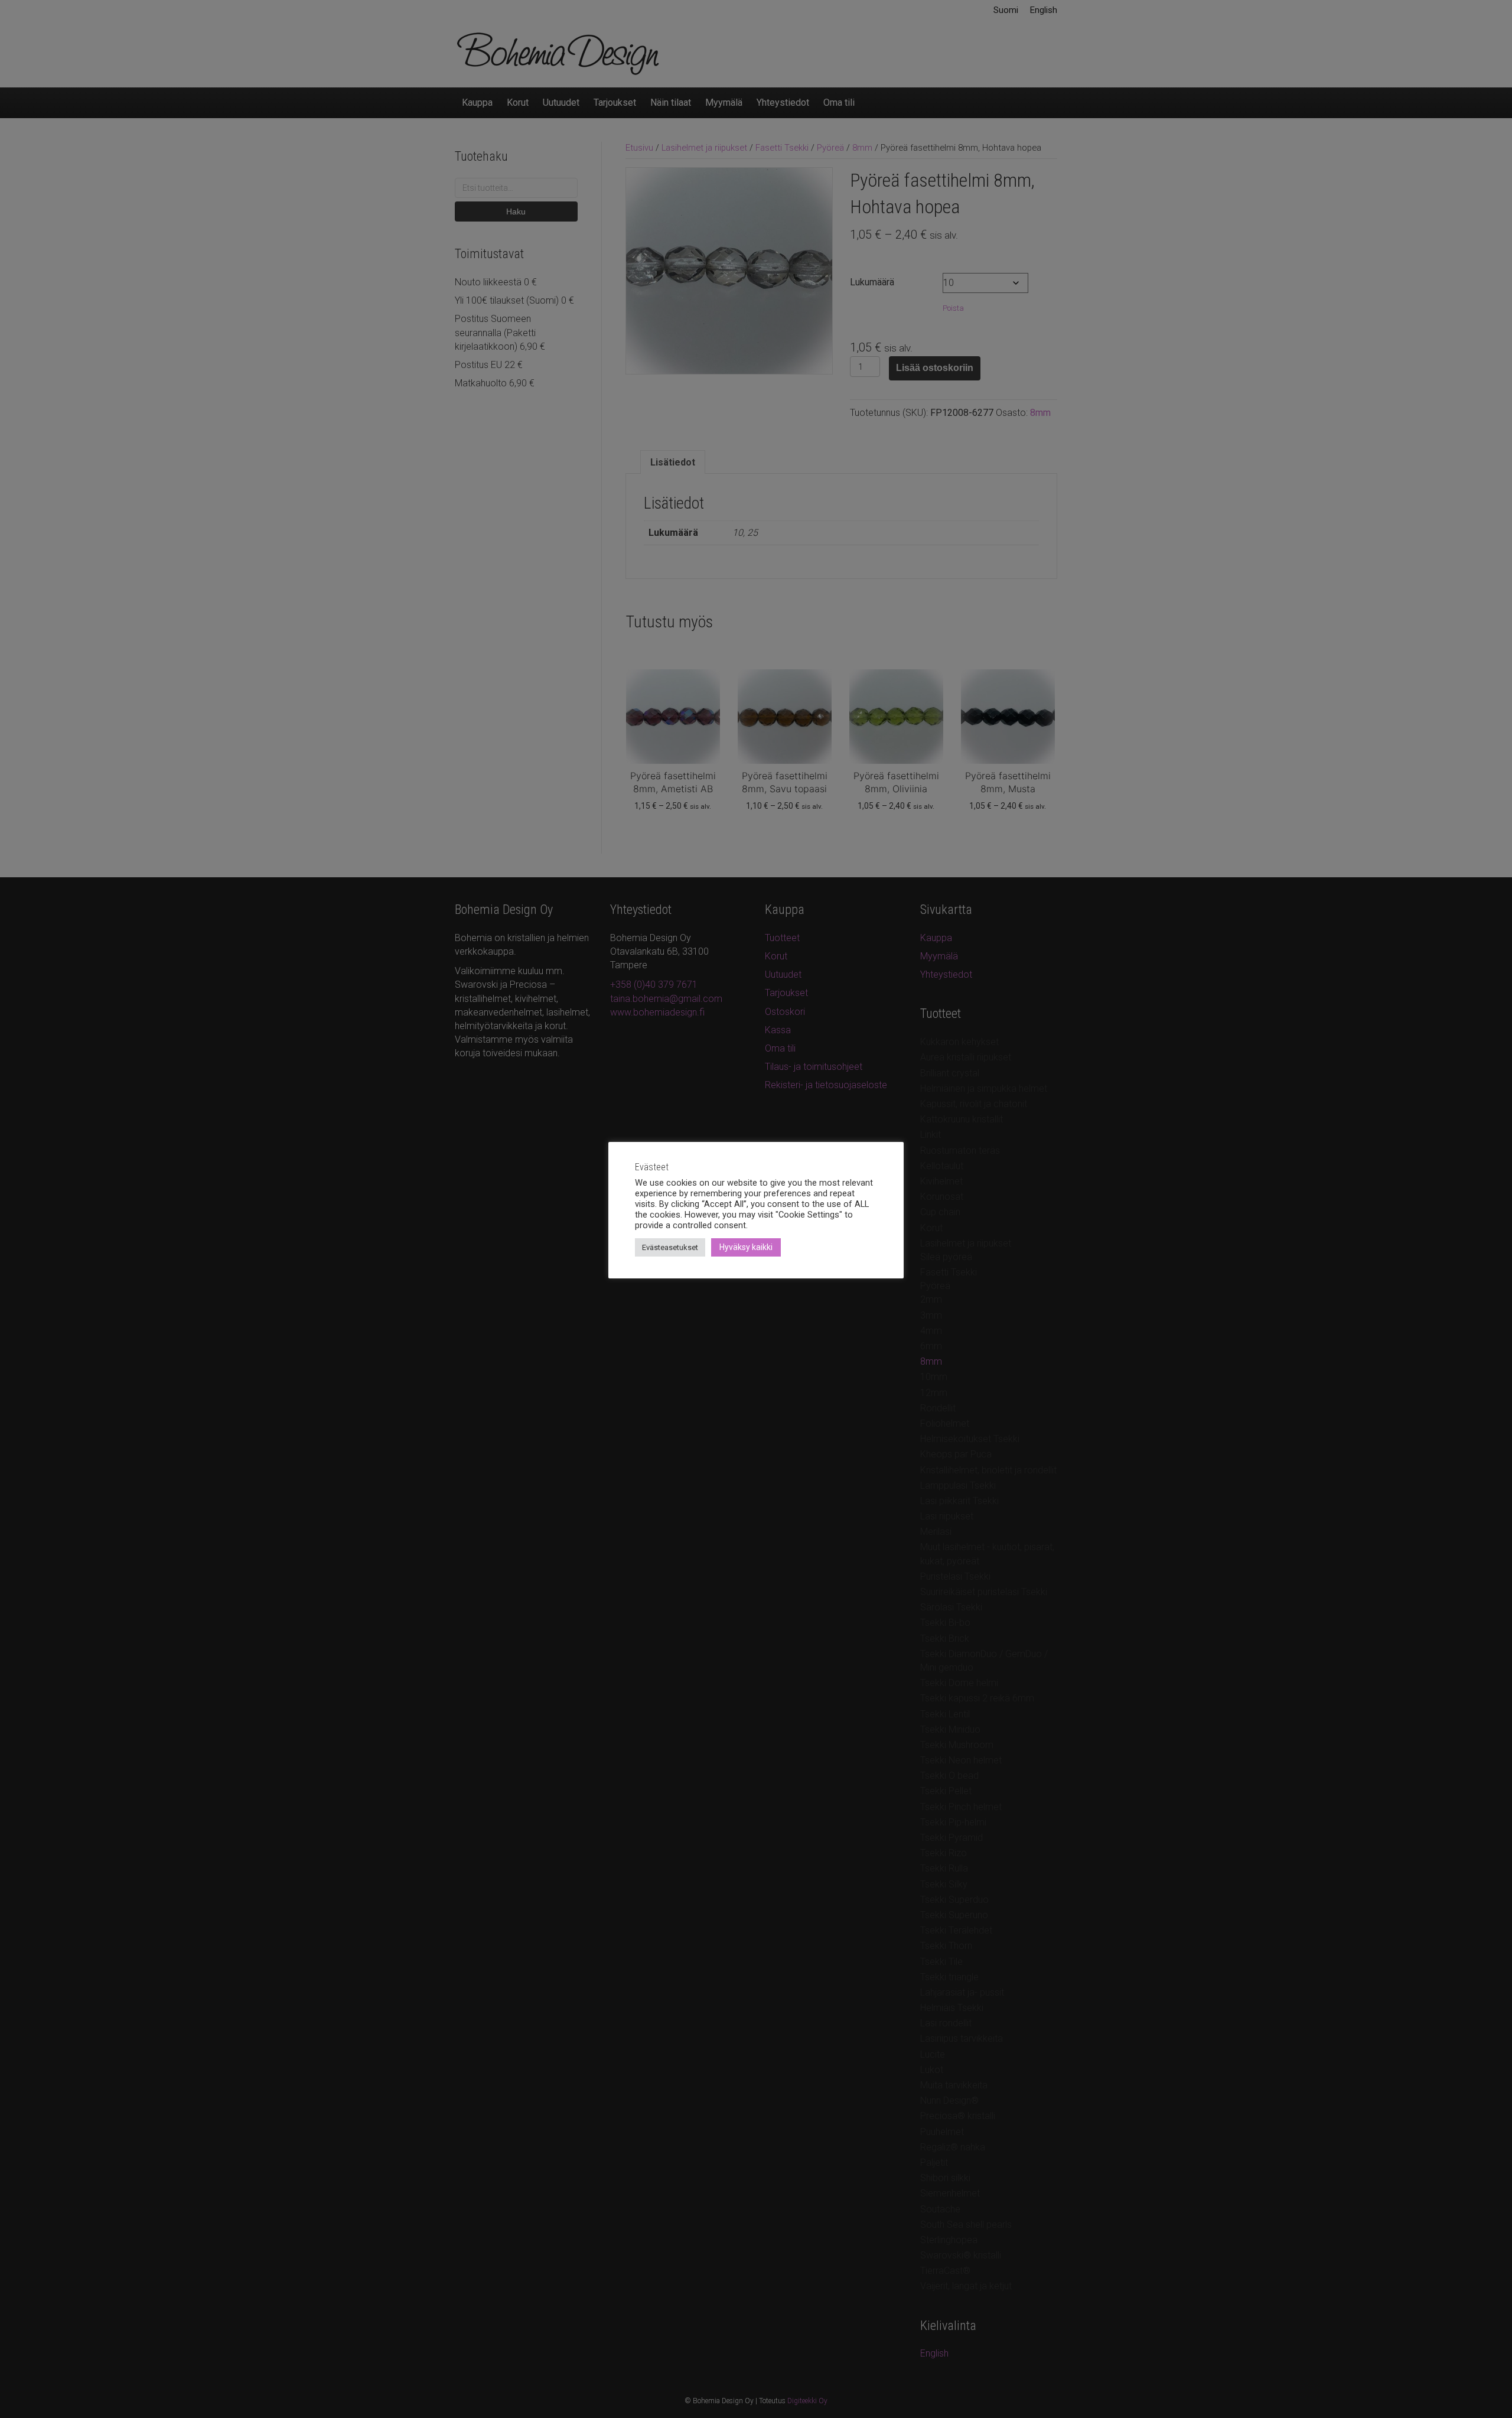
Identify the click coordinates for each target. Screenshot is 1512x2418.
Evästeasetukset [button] (670, 1247)
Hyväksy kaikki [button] (746, 1247)
